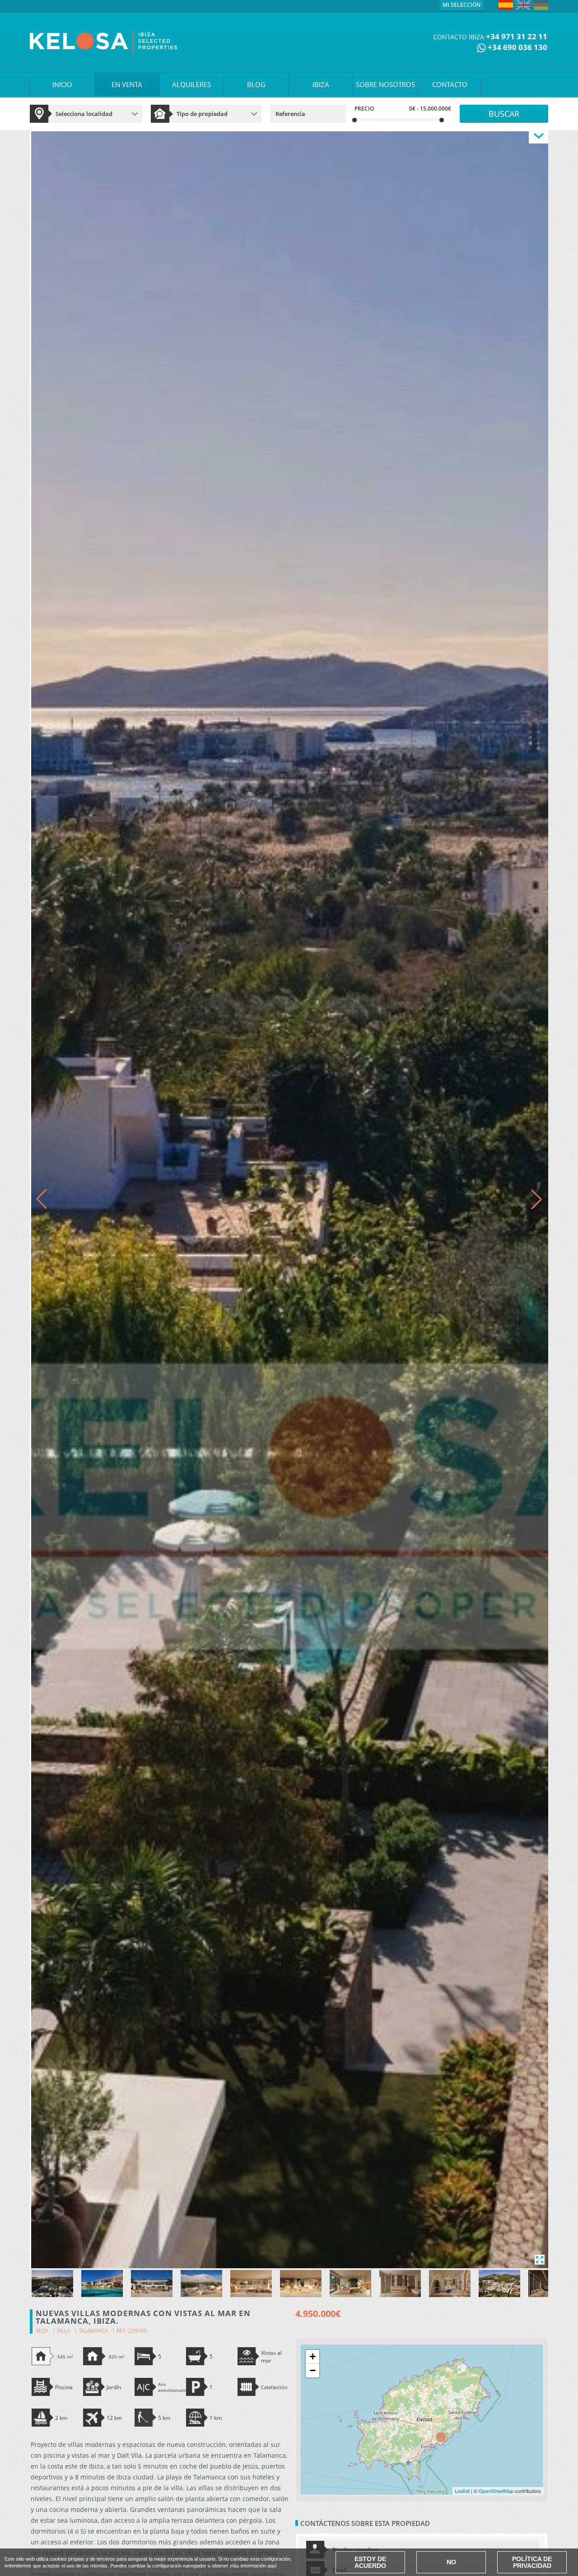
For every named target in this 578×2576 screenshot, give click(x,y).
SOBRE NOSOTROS (385, 84)
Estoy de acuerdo (370, 2562)
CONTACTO (450, 84)
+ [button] (313, 2356)
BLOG (256, 84)
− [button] (313, 2370)
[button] (536, 1199)
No (451, 2562)
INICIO (62, 84)
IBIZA (321, 84)
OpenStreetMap (496, 2491)
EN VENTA (127, 84)
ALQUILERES (191, 84)
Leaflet (462, 2491)
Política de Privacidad (532, 2562)
